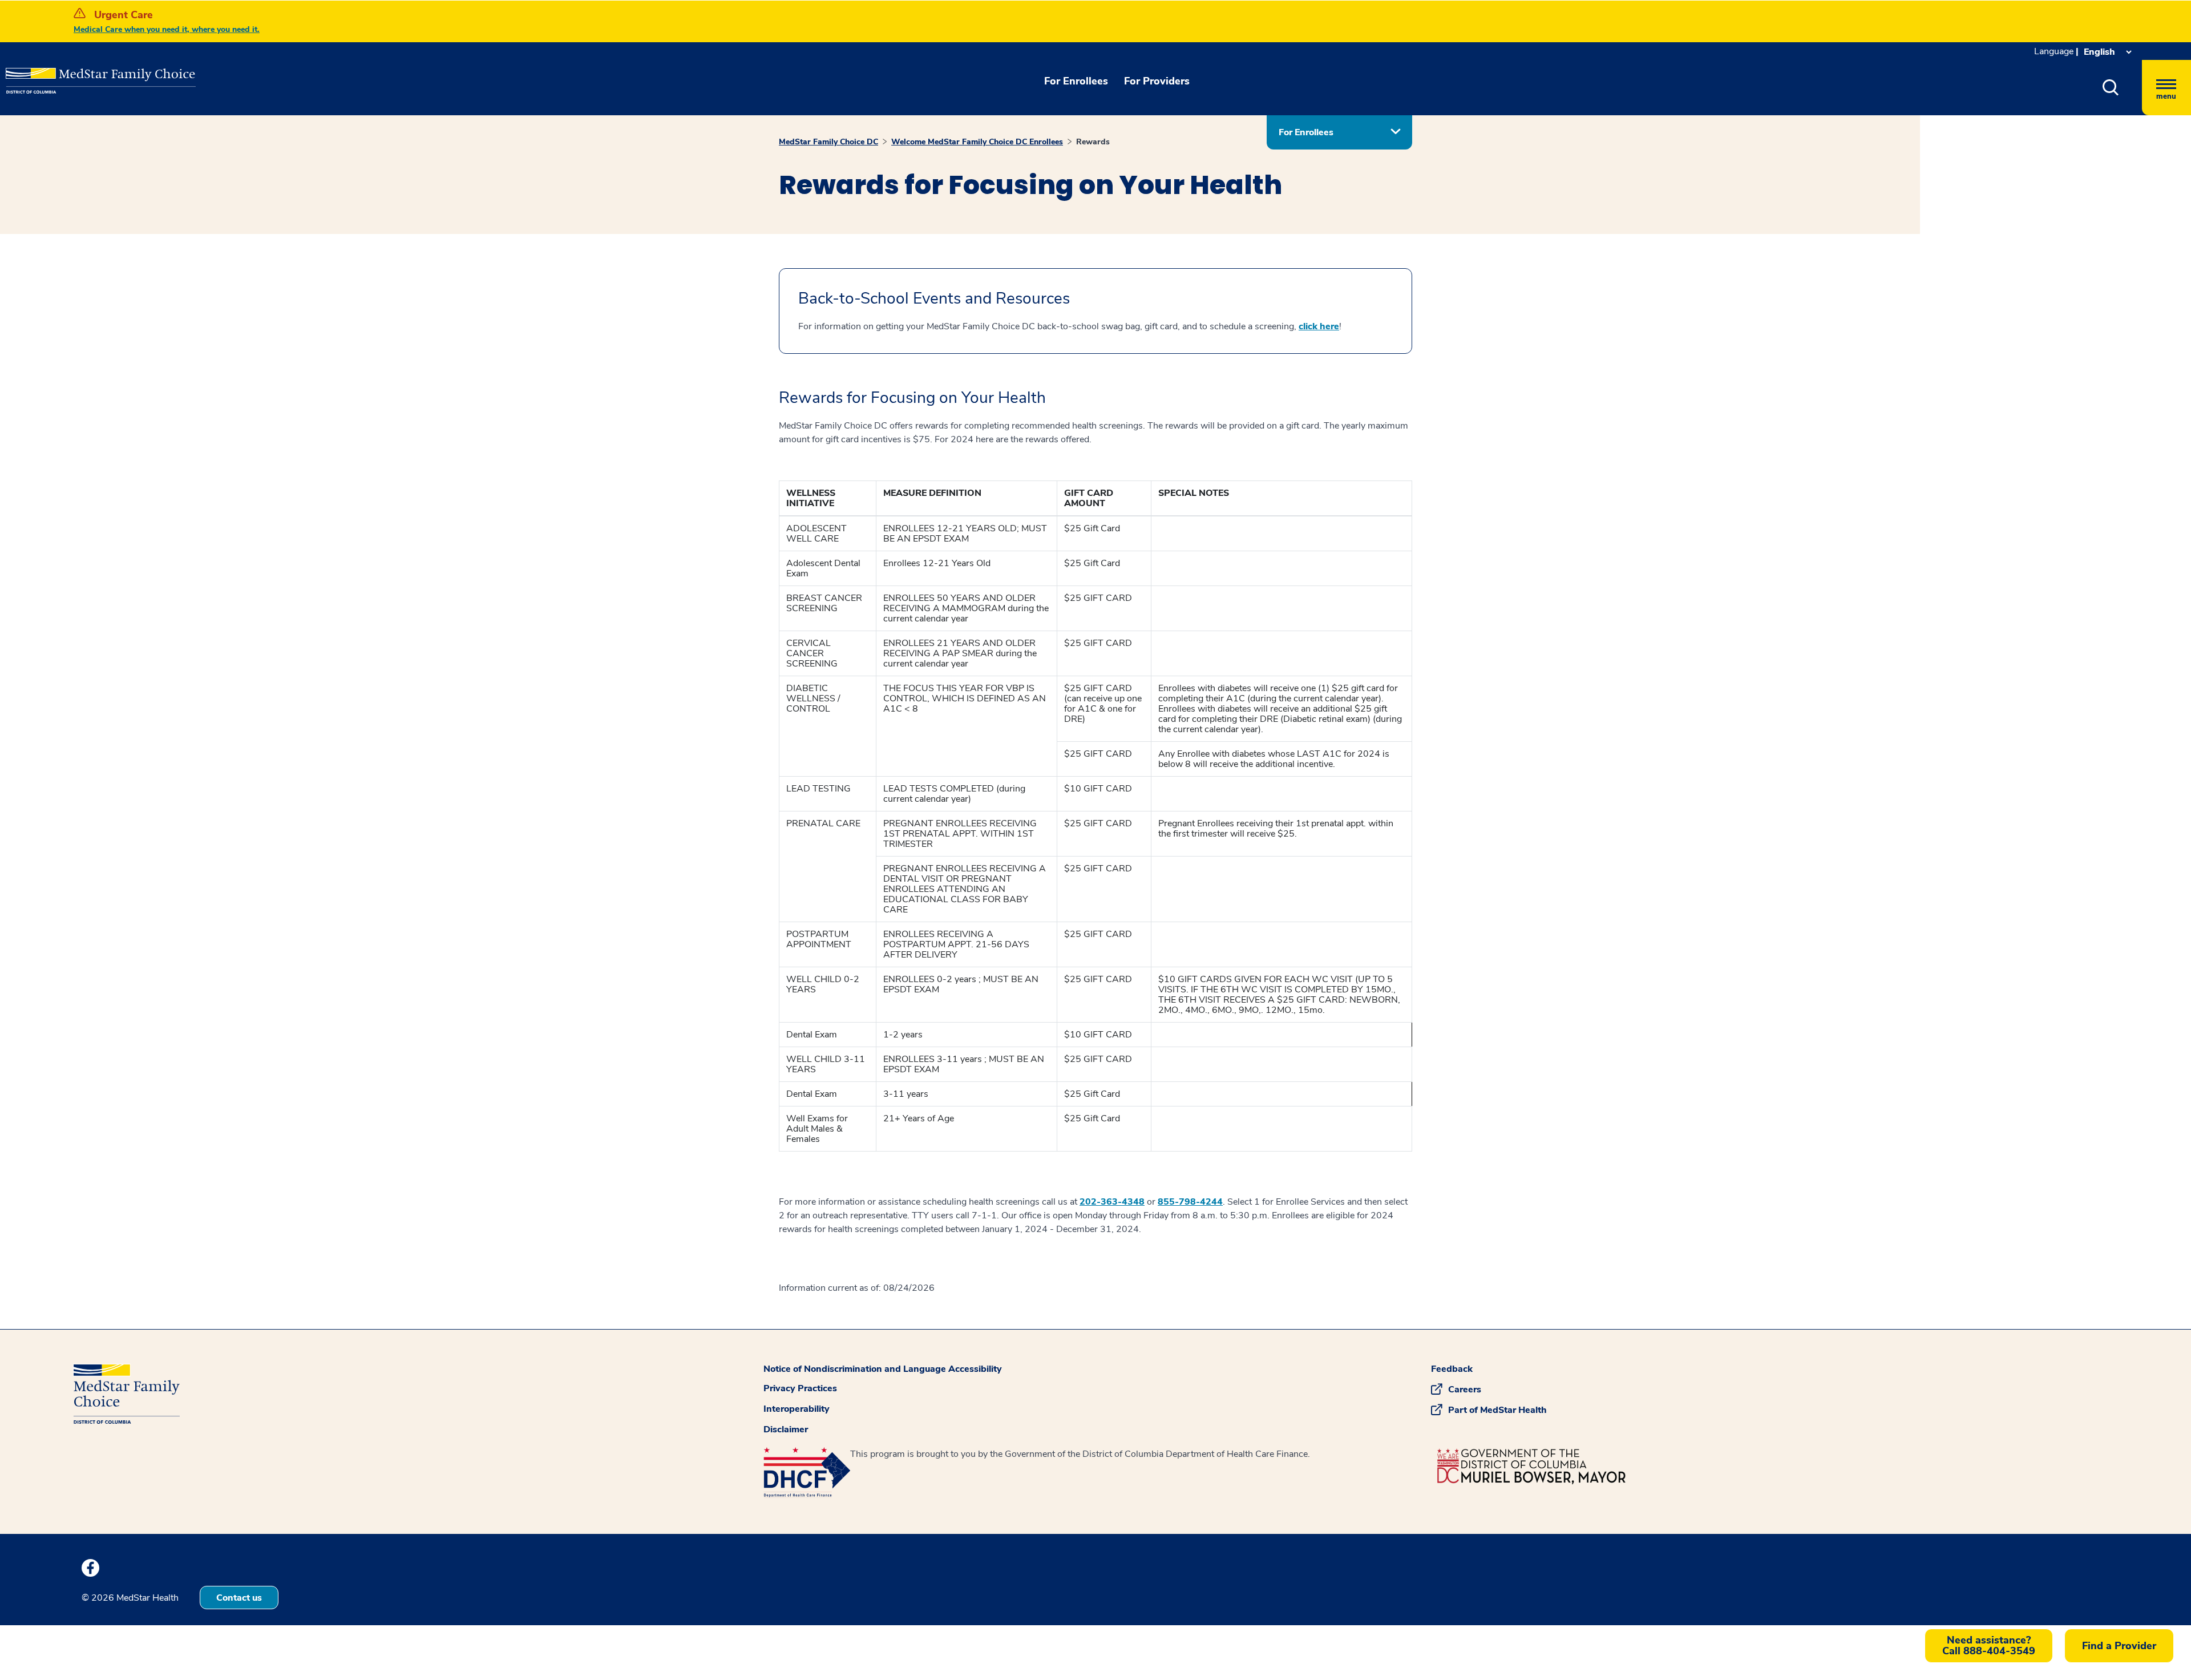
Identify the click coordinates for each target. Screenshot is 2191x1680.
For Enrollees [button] (1076, 81)
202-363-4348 (1112, 1202)
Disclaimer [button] (786, 1429)
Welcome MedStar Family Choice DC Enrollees (977, 142)
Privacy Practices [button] (800, 1388)
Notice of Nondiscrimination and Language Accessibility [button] (883, 1369)
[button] (2111, 88)
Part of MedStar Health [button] (1497, 1410)
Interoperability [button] (797, 1409)
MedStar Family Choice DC (828, 142)
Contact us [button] (239, 1598)
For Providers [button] (1157, 81)
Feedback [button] (1452, 1369)
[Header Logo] (63, 72)
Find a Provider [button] (2119, 1646)
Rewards (1093, 142)
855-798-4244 (1190, 1202)
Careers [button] (1465, 1390)
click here (1319, 326)
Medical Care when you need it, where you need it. (167, 29)
